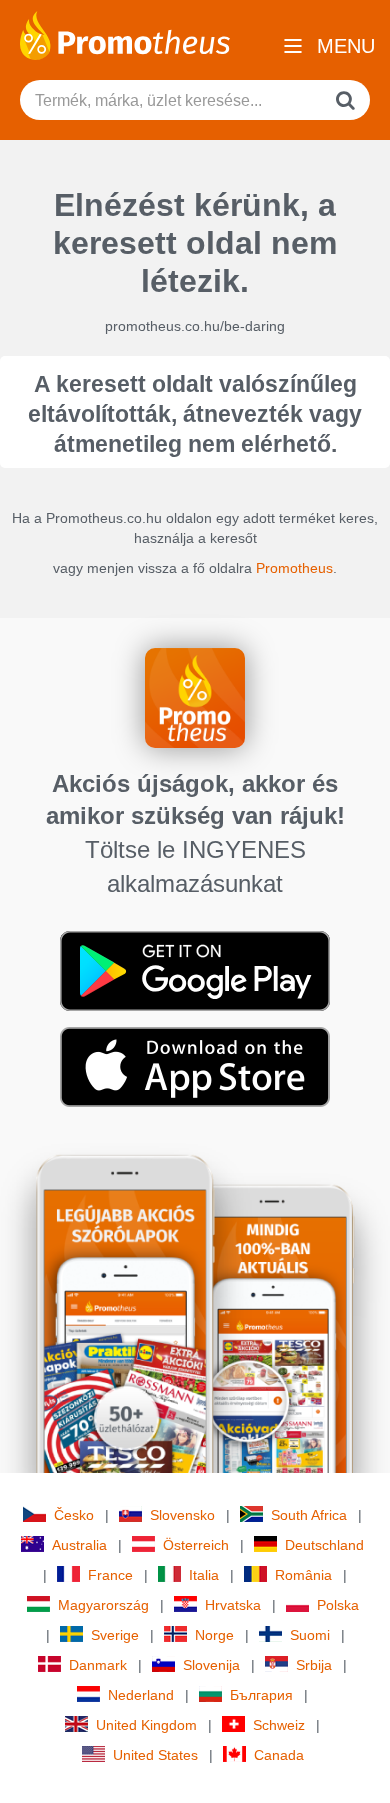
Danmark (98, 1665)
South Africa (309, 1515)
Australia (79, 1545)
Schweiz (279, 1725)
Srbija (314, 1665)
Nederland (141, 1695)
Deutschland (324, 1545)
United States (155, 1755)
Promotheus (294, 568)
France (110, 1575)
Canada (279, 1755)
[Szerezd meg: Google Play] (195, 970)
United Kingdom (146, 1725)
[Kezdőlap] (125, 34)
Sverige (115, 1635)
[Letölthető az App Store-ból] (195, 1066)
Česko (74, 1515)
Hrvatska (233, 1605)
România (303, 1575)
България (261, 1695)
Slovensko (182, 1515)
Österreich (196, 1545)
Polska (338, 1605)
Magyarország (103, 1605)
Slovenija (211, 1665)
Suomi (310, 1635)
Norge (214, 1635)
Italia (204, 1575)
